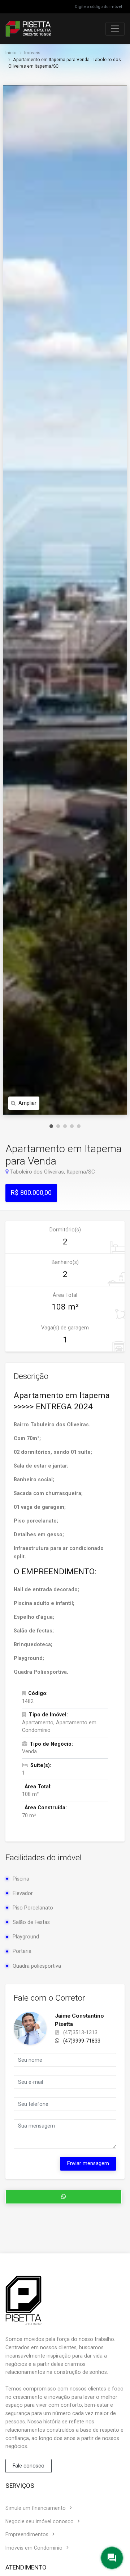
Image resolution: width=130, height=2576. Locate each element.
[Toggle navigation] (115, 29)
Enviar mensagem (88, 2163)
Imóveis (32, 53)
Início (11, 53)
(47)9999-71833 (81, 2041)
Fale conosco (29, 2466)
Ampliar (27, 1103)
